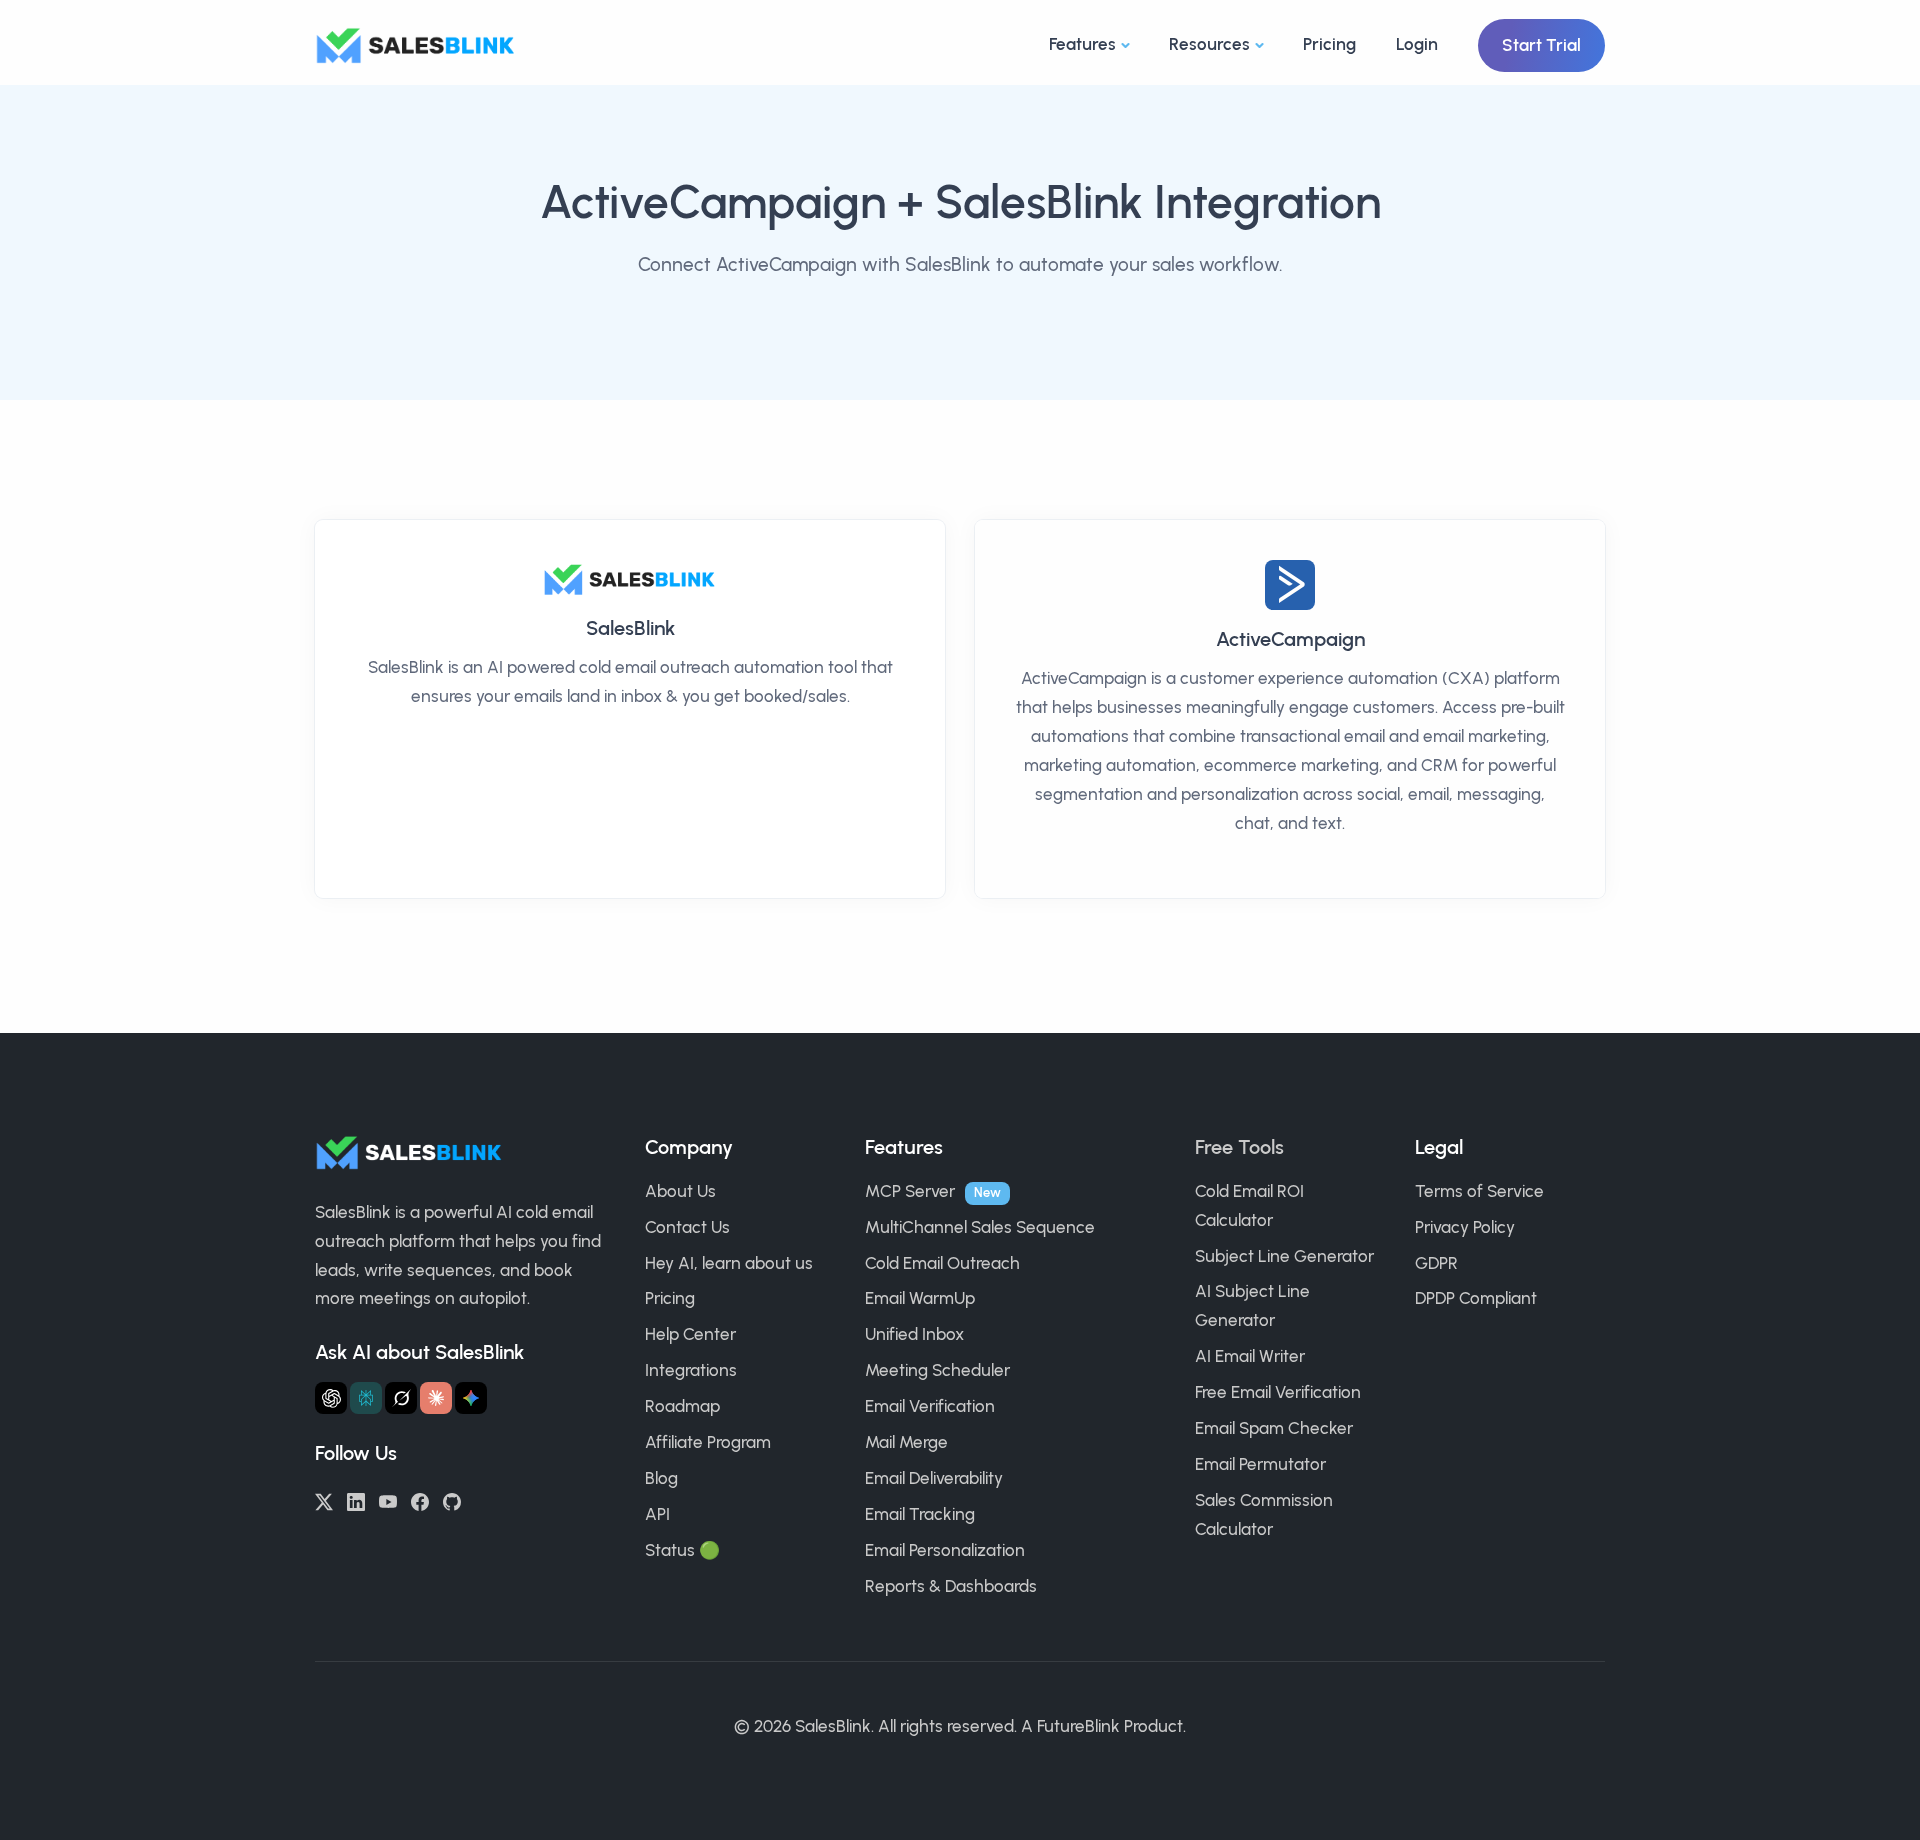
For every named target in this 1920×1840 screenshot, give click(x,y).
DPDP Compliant (1476, 1298)
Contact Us (687, 1227)
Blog (661, 1478)
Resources (1209, 44)
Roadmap (682, 1406)
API (657, 1514)
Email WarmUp (920, 1298)
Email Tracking (920, 1514)
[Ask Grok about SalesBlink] (401, 1398)
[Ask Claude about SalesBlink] (436, 1398)
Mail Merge (906, 1442)
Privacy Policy (1465, 1227)
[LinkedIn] (356, 1500)
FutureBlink (1078, 1726)
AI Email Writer (1250, 1356)
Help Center (690, 1334)
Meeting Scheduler (937, 1370)
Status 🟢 (682, 1550)
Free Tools (1239, 1147)
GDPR (1436, 1263)
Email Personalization (945, 1550)
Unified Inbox (914, 1334)
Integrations (691, 1370)
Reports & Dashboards (951, 1586)
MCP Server (910, 1191)
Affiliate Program (708, 1442)
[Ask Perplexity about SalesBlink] (366, 1398)
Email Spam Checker (1274, 1428)
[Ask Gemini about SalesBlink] (471, 1398)
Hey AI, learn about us (729, 1263)
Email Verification (930, 1406)
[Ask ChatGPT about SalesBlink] (331, 1398)
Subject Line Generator (1284, 1256)
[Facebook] (420, 1500)
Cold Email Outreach (942, 1263)
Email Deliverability (934, 1478)
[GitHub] (452, 1500)
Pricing (1329, 44)
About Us (680, 1191)
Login (1417, 44)
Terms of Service (1479, 1191)
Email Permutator (1260, 1464)
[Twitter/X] (324, 1500)
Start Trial (1541, 45)
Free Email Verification (1278, 1392)
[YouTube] (388, 1500)
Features (1082, 44)
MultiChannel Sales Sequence (980, 1227)
